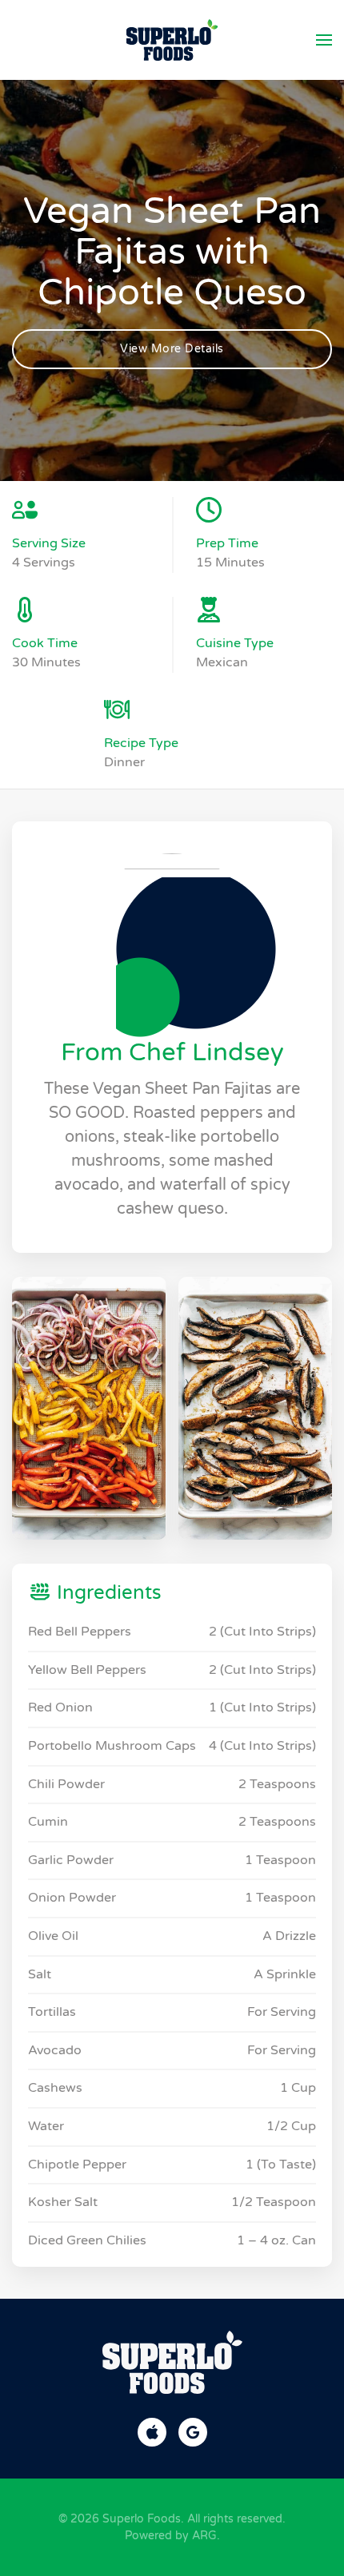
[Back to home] (172, 40)
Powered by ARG (171, 2536)
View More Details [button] (172, 349)
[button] (324, 40)
